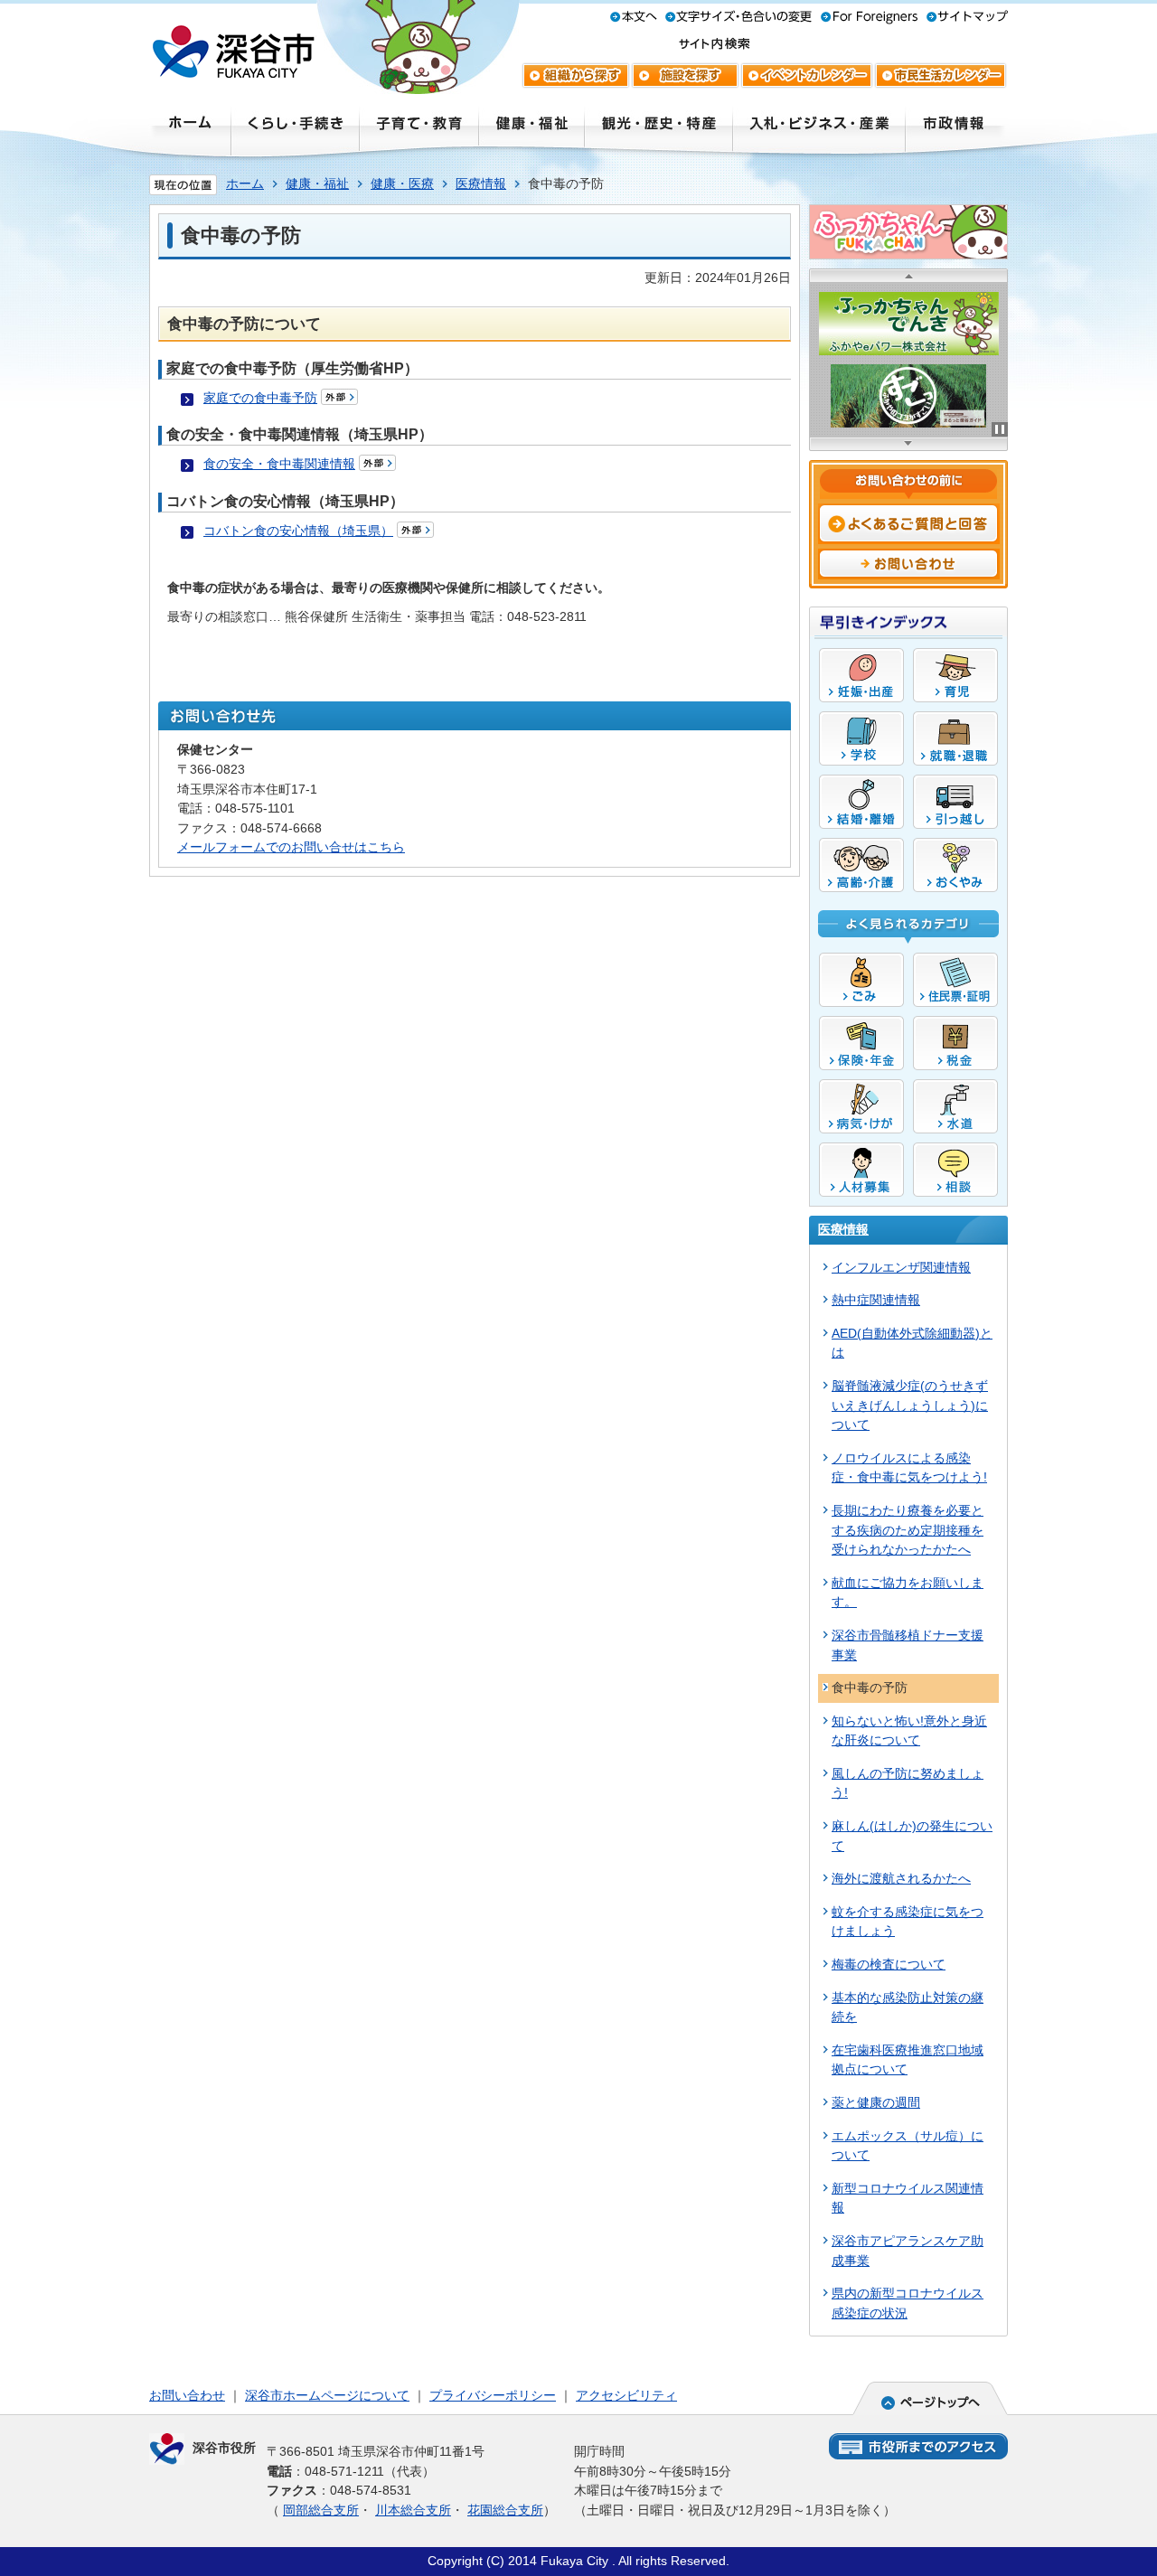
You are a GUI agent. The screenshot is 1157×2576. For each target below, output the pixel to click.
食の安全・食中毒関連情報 (279, 464)
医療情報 (481, 183)
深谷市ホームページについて (327, 2395)
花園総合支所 (505, 2510)
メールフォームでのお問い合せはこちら (291, 847)
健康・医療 (402, 183)
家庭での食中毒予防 (260, 398)
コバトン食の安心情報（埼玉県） (298, 531)
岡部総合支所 (321, 2510)
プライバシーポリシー (493, 2395)
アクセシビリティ (626, 2395)
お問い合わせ (187, 2395)
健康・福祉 (317, 183)
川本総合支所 (413, 2510)
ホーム (245, 183)
